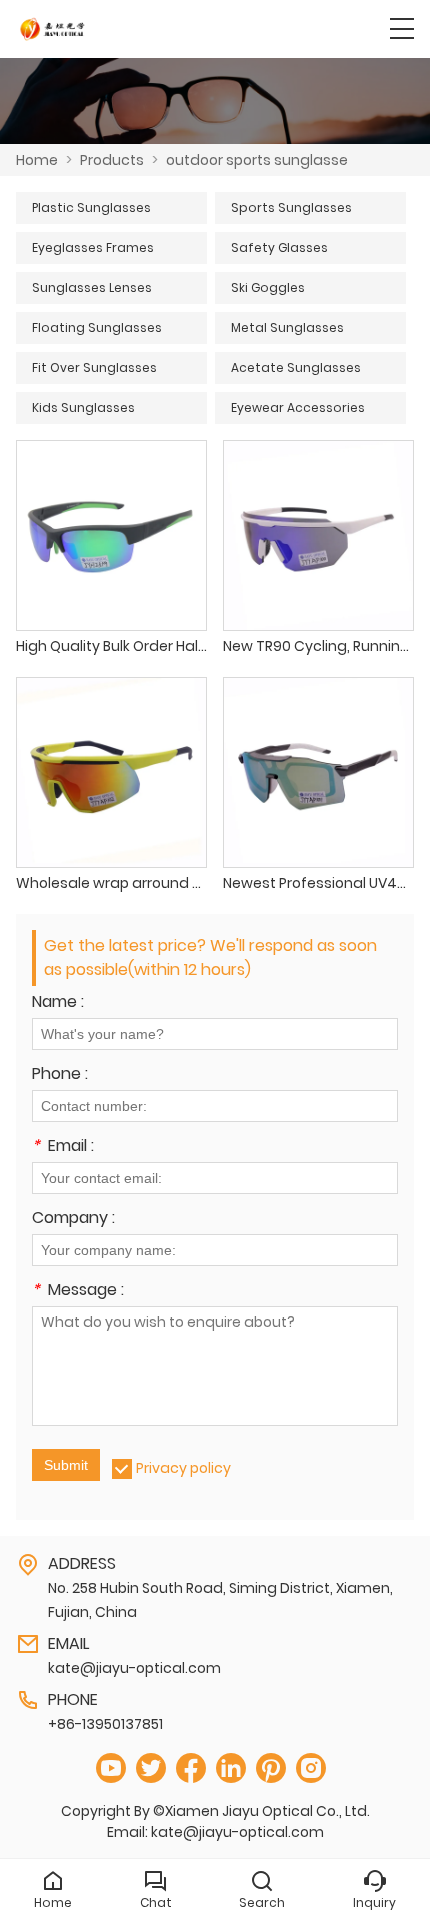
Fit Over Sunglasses (94, 367)
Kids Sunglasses (83, 407)
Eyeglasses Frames (93, 247)
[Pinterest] (271, 1768)
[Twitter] (151, 1768)
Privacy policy (183, 1468)
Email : (63, 1147)
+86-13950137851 (105, 1724)
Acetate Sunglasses (296, 367)
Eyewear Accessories (298, 407)
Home (37, 160)
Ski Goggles (268, 287)
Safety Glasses (279, 247)
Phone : (60, 1075)
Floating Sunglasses (97, 327)
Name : (58, 1003)
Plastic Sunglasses (91, 207)
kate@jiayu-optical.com (134, 1668)
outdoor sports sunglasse (257, 160)
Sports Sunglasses (291, 207)
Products (112, 160)
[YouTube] (111, 1768)
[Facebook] (191, 1768)
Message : (78, 1291)
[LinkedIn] (231, 1768)
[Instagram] (311, 1768)
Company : (73, 1219)
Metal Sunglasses (287, 327)
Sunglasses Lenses (92, 287)
